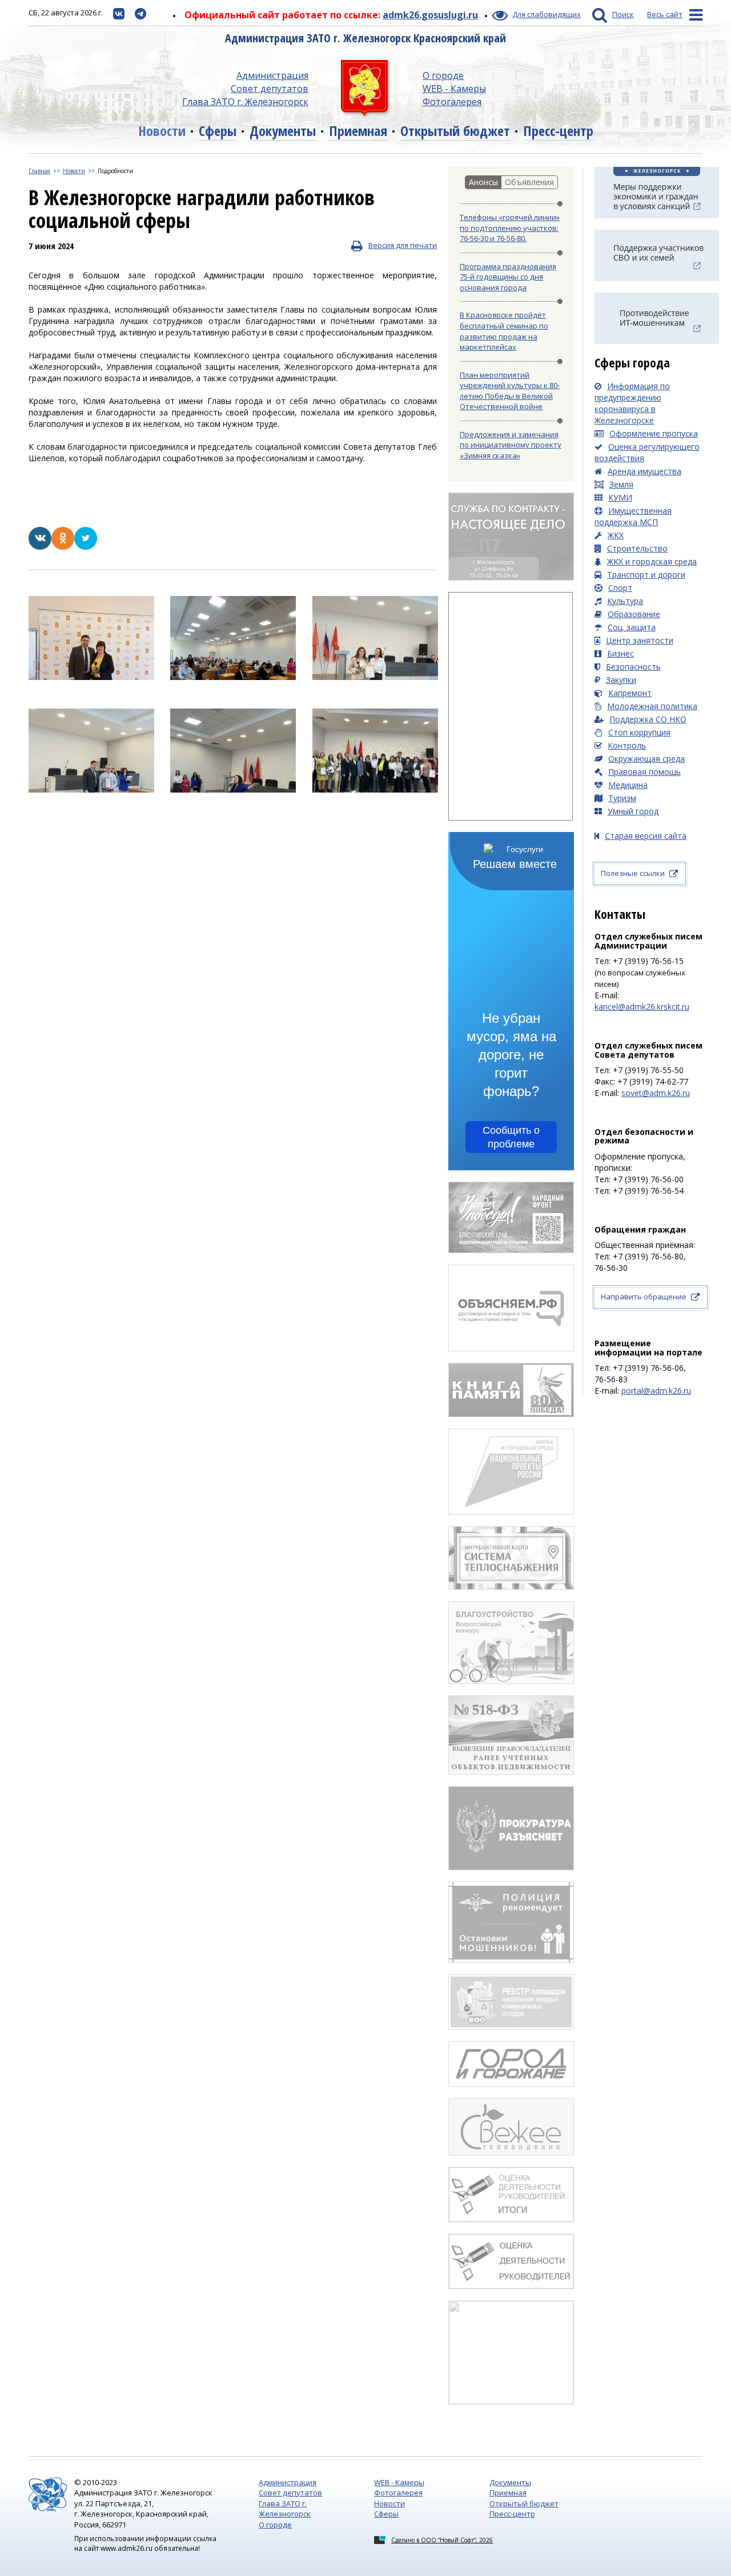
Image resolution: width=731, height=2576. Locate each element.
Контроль (627, 745)
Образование (634, 614)
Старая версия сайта (646, 836)
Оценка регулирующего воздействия (647, 452)
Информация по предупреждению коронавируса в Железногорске (632, 403)
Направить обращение (644, 1297)
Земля (621, 484)
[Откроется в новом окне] (119, 13)
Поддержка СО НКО (648, 719)
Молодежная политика (652, 706)
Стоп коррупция (639, 732)
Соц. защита (632, 627)
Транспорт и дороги (646, 575)
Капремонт (630, 693)
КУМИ (620, 497)
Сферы (218, 131)
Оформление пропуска (654, 433)
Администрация (272, 75)
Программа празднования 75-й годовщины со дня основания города (508, 277)
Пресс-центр (558, 131)
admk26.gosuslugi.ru (430, 15)
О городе (443, 75)
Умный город (633, 811)
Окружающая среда (646, 759)
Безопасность (633, 667)
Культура (625, 601)
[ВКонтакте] (40, 547)
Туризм (622, 798)
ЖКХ (616, 535)
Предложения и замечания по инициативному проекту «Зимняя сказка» (511, 445)
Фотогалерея (452, 102)
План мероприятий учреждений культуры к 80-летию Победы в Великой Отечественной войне (510, 391)
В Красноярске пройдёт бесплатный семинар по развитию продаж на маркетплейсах (504, 331)
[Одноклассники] (63, 547)
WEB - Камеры (454, 89)
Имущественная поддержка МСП (633, 516)
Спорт (620, 588)
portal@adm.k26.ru (656, 1391)
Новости (162, 131)
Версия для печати (403, 245)
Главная (39, 171)
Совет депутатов (270, 89)
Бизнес (620, 653)
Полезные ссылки (633, 873)
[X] (86, 547)
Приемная (358, 131)
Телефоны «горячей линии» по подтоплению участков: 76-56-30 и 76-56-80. (510, 228)
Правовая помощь (644, 772)
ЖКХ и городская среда (652, 561)
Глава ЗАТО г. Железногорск (245, 102)
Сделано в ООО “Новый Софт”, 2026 (442, 2540)
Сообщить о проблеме (511, 1137)
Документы (283, 131)
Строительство (637, 548)
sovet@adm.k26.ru (656, 1093)
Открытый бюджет (455, 131)
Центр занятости (640, 640)
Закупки (621, 680)
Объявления (529, 182)
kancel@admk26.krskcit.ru (642, 1007)
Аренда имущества (644, 471)
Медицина (628, 785)
